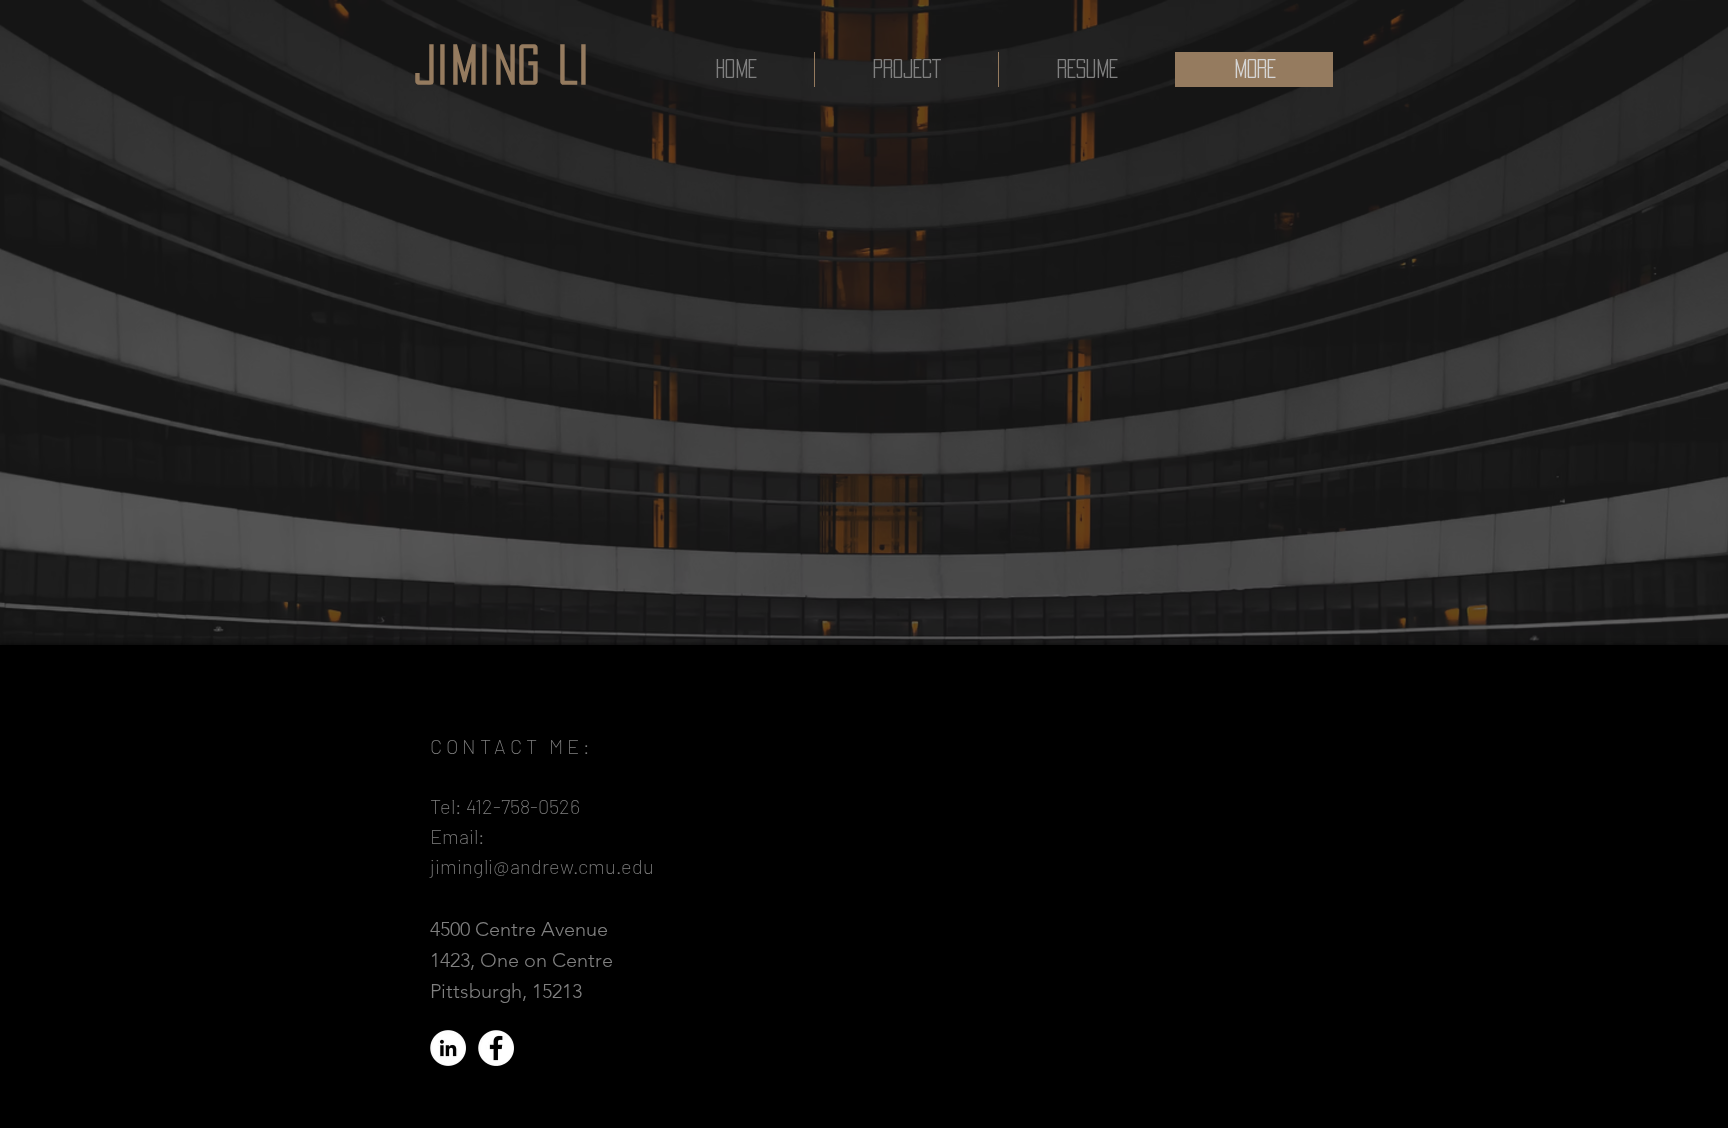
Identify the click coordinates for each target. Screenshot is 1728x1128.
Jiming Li (503, 65)
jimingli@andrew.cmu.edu (542, 866)
